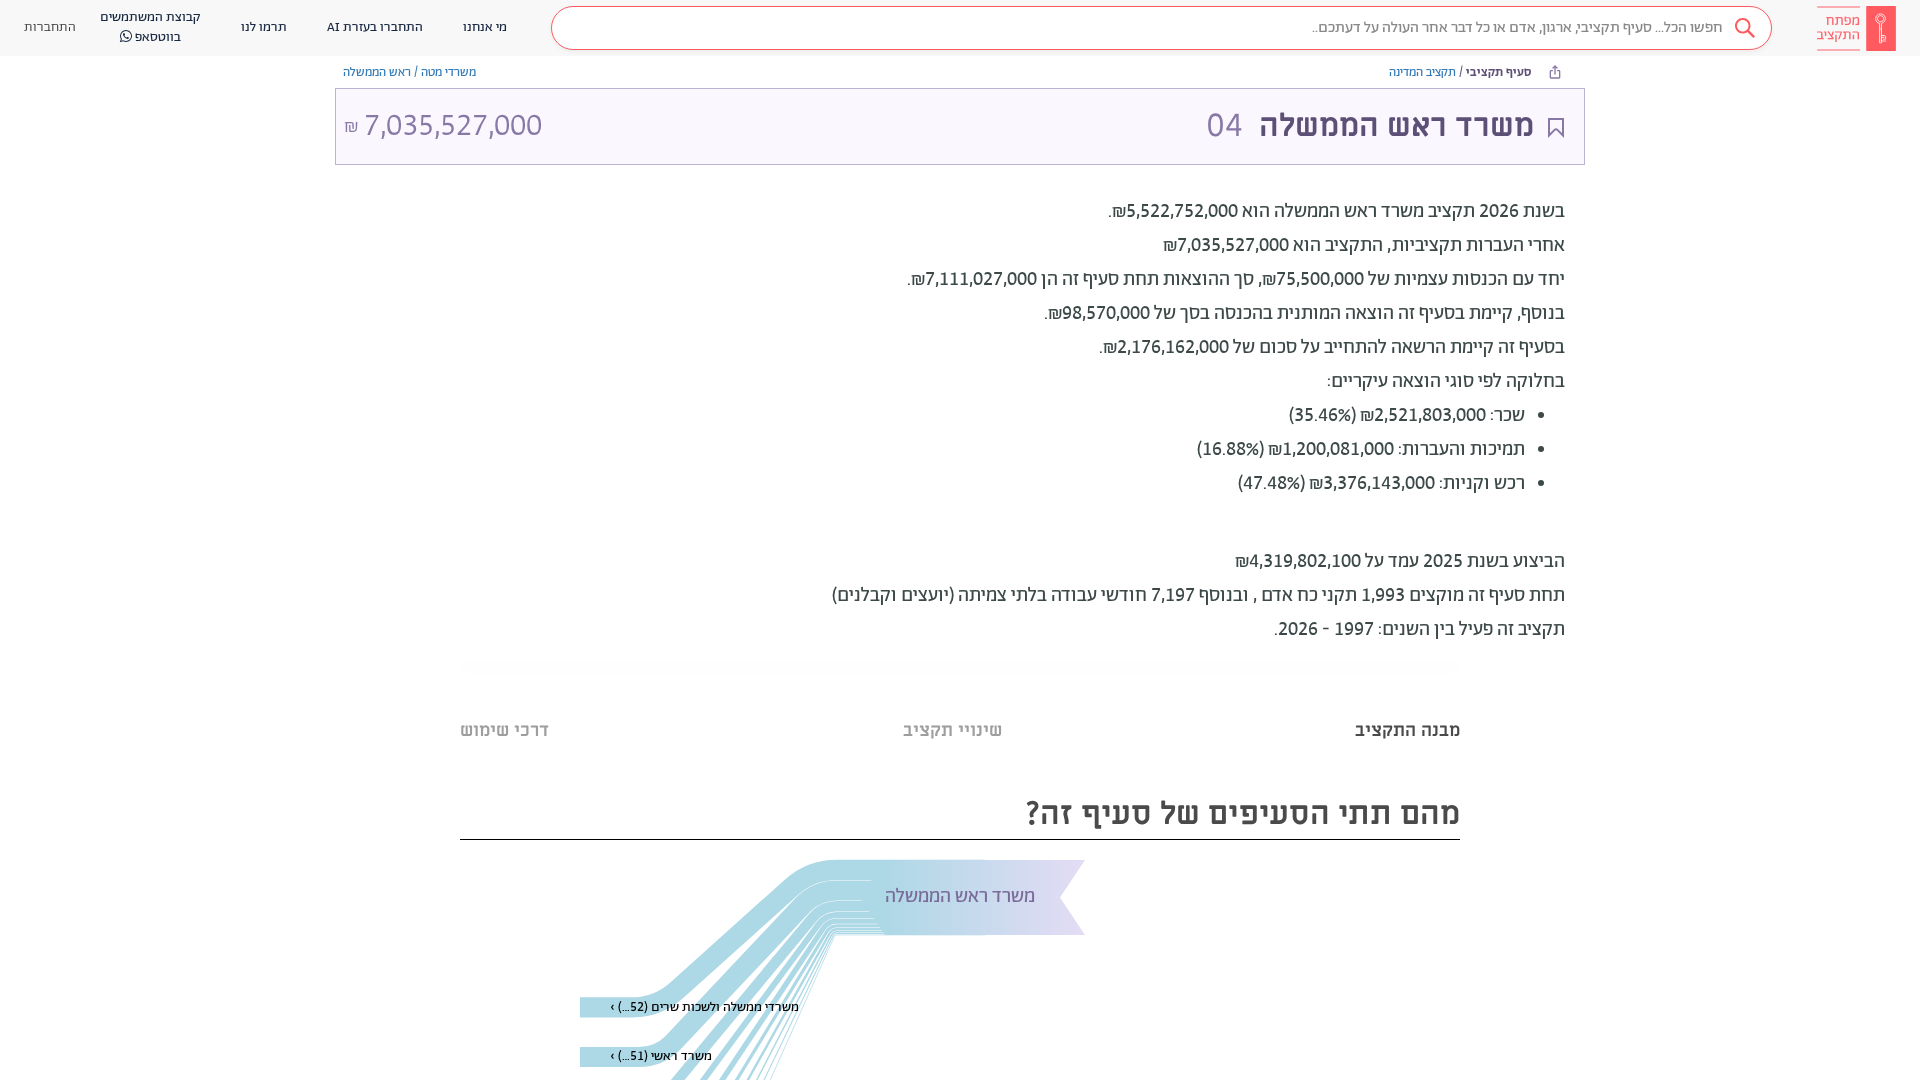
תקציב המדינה (1422, 72)
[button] (1161, 28)
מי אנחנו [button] (485, 27)
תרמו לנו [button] (264, 27)
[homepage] (1856, 28)
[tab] (1407, 705)
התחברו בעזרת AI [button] (375, 27)
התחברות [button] (50, 27)
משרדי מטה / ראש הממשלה (409, 72)
